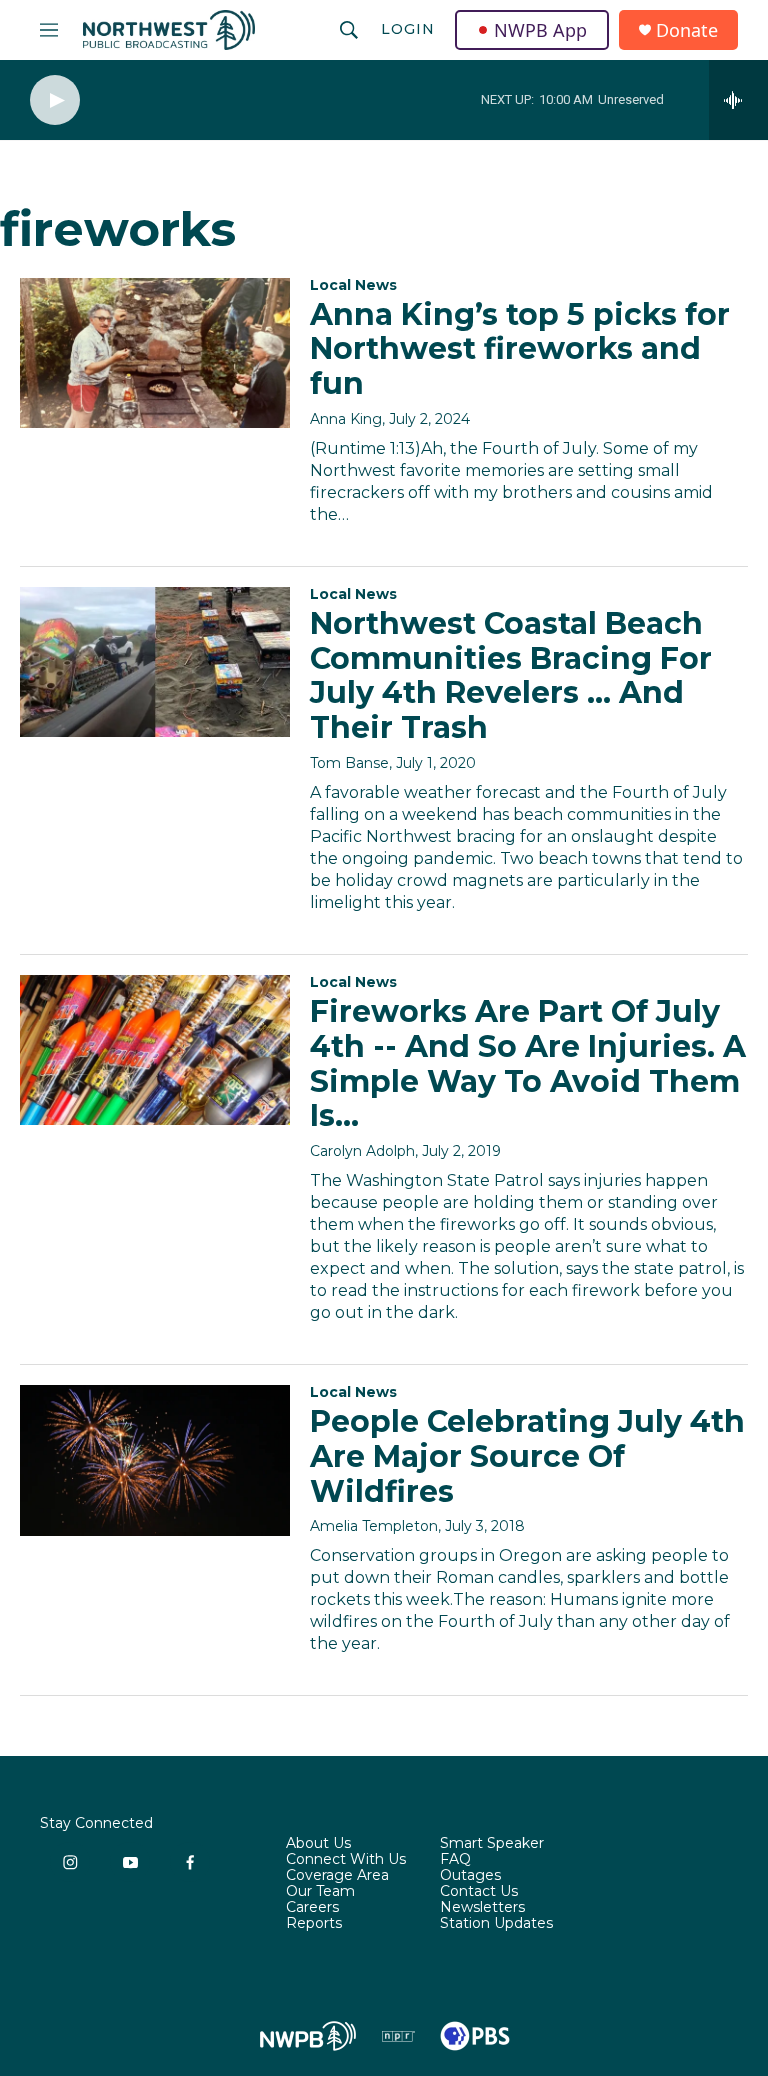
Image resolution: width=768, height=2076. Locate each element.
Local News (353, 285)
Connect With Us (346, 1860)
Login (408, 29)
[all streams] (738, 100)
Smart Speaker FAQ (492, 1852)
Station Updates (496, 1924)
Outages (470, 1876)
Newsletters (482, 1908)
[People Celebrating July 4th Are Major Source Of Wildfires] (155, 1460)
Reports (314, 1924)
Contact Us (479, 1892)
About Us (318, 1844)
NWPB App (540, 30)
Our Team (320, 1892)
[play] (55, 100)
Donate (687, 30)
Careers (312, 1908)
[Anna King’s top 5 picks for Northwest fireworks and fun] (155, 353)
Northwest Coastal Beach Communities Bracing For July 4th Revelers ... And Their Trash (511, 675)
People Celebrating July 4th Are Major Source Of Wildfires (527, 1456)
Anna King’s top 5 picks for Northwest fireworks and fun (520, 349)
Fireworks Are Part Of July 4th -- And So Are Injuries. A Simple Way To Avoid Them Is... (528, 1063)
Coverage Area (337, 1876)
